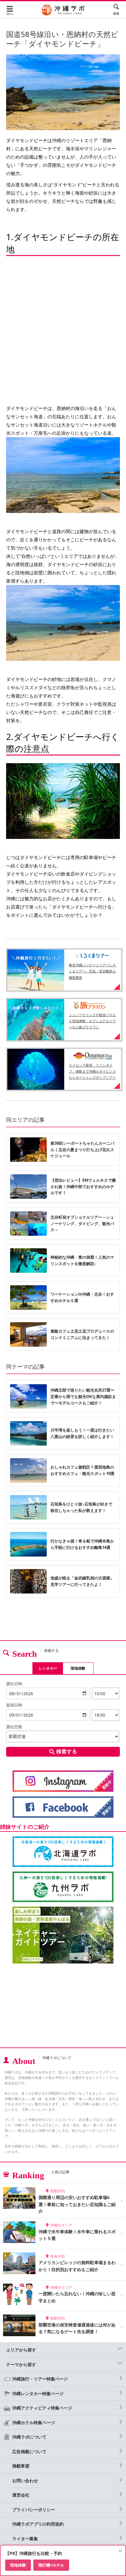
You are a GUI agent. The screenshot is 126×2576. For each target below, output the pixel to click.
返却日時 (14, 1705)
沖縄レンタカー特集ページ (38, 2393)
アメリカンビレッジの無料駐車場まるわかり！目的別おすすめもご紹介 (77, 2266)
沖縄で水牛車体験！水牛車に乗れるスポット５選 (77, 2235)
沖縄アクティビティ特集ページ (42, 2408)
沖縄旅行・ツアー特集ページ (40, 2379)
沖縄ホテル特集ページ (34, 2422)
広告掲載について (29, 2452)
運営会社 (21, 2495)
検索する (67, 1751)
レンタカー (48, 1668)
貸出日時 (14, 1684)
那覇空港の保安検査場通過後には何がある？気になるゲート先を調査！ (77, 2328)
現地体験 (78, 1668)
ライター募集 (25, 2539)
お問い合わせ (25, 2481)
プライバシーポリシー (34, 2510)
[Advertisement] (63, 2006)
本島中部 (57, 2256)
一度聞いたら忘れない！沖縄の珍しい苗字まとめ (77, 2297)
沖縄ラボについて (29, 2437)
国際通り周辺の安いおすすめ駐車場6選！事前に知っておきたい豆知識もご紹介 (77, 2204)
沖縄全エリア (61, 2225)
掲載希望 (21, 2466)
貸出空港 (14, 1727)
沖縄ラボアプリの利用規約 (38, 2524)
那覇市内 (57, 2191)
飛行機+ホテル (51, 2565)
